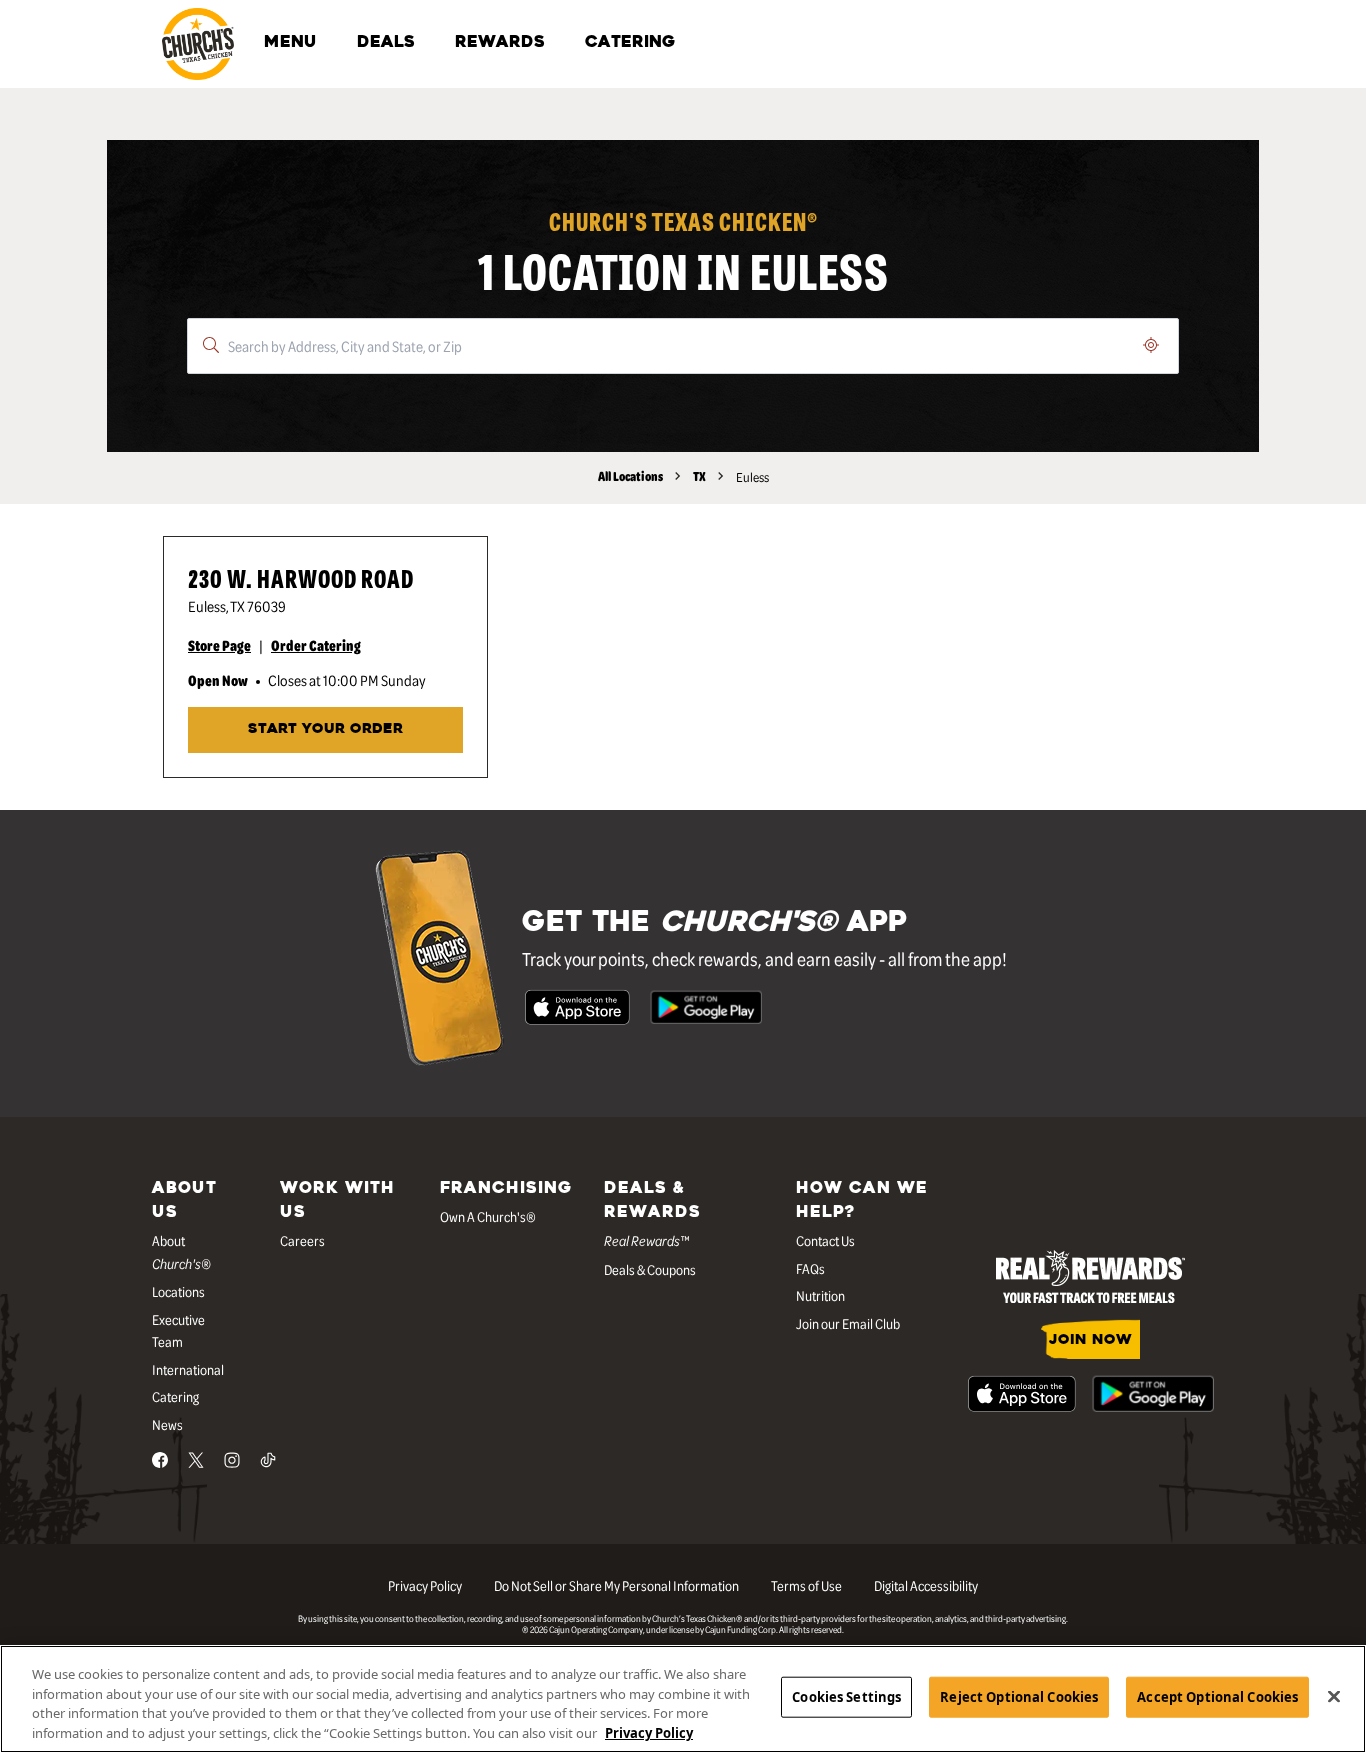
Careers (302, 1240)
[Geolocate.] (1151, 345)
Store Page (219, 645)
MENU (290, 43)
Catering (175, 1396)
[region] (683, 1699)
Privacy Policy (425, 1585)
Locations (178, 1291)
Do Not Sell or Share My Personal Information (616, 1585)
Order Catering (316, 645)
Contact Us (825, 1240)
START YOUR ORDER (325, 729)
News (167, 1424)
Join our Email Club (848, 1323)
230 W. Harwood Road (301, 577)
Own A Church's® (488, 1216)
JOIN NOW (1090, 1340)
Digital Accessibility (926, 1585)
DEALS (386, 43)
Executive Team (178, 1330)
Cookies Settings (846, 1697)
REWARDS (500, 43)
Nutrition (820, 1295)
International (188, 1369)
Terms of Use (806, 1585)
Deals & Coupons (650, 1269)
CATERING (630, 43)
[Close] (1334, 1696)
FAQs (810, 1268)
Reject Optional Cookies (1019, 1697)
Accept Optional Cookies (1217, 1697)
